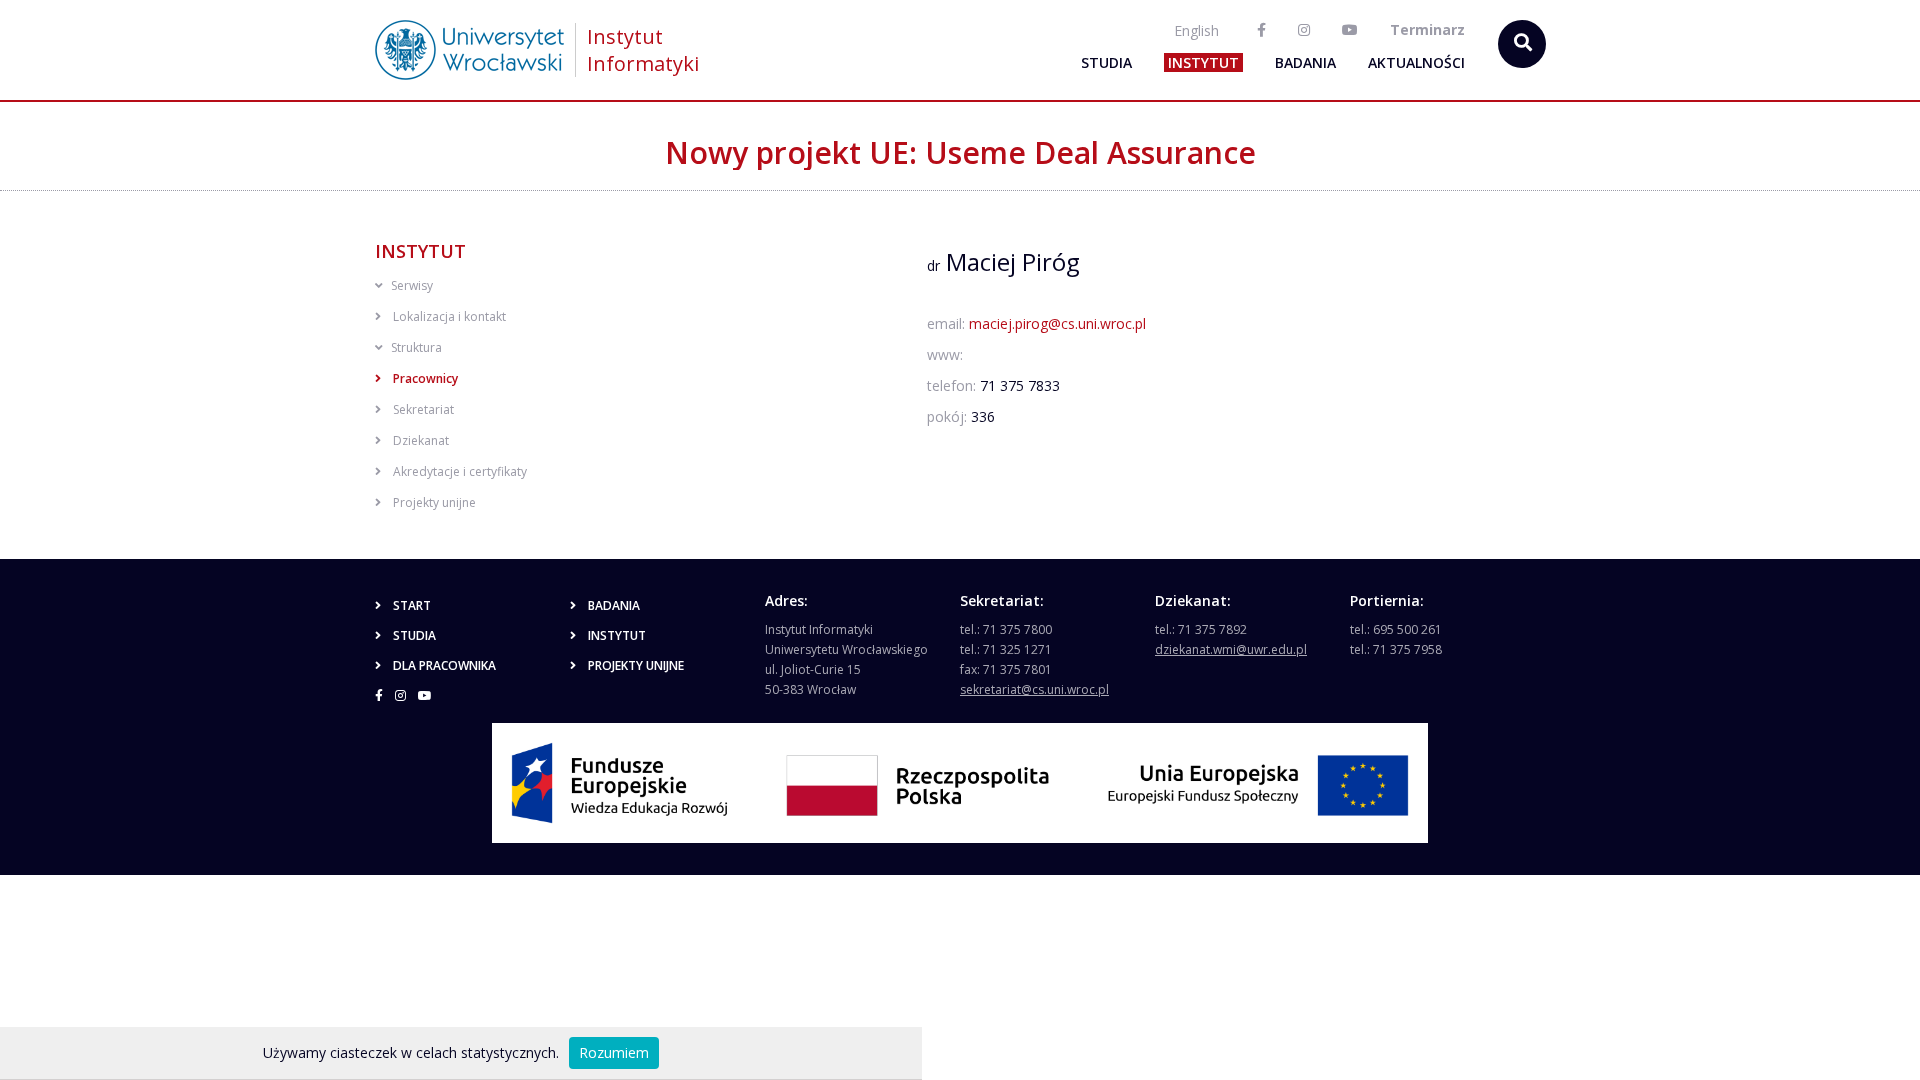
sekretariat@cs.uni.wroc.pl (1034, 689)
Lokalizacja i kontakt (449, 316)
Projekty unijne (434, 502)
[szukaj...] (1522, 44)
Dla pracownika (444, 665)
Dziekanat (421, 440)
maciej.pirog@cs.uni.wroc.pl (1057, 323)
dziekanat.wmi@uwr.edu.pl (1231, 649)
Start (412, 605)
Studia (1106, 62)
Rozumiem (614, 1052)
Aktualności (1416, 62)
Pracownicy (425, 378)
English (1196, 30)
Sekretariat (423, 409)
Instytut (1203, 62)
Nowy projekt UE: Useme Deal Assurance (960, 152)
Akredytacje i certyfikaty (460, 471)
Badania (1305, 62)
